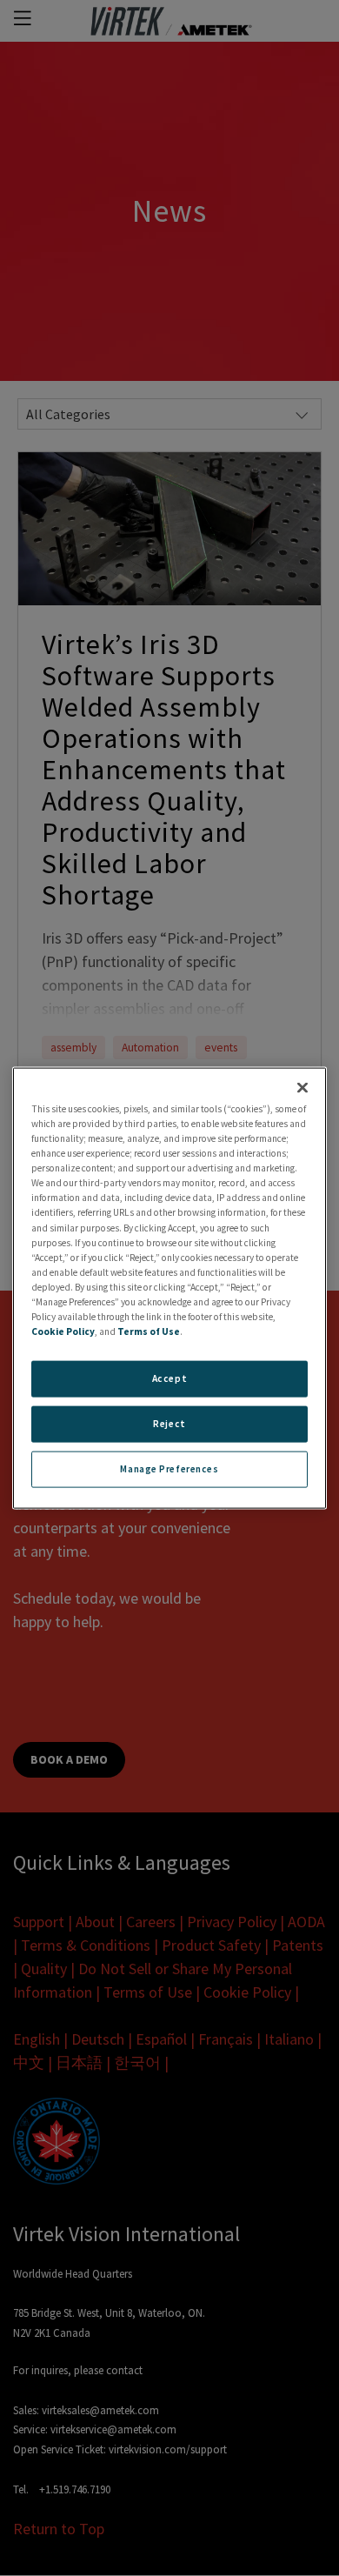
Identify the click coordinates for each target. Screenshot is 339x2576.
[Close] (302, 1088)
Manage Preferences (169, 1468)
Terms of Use (149, 1331)
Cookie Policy (63, 1331)
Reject (169, 1424)
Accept (169, 1378)
